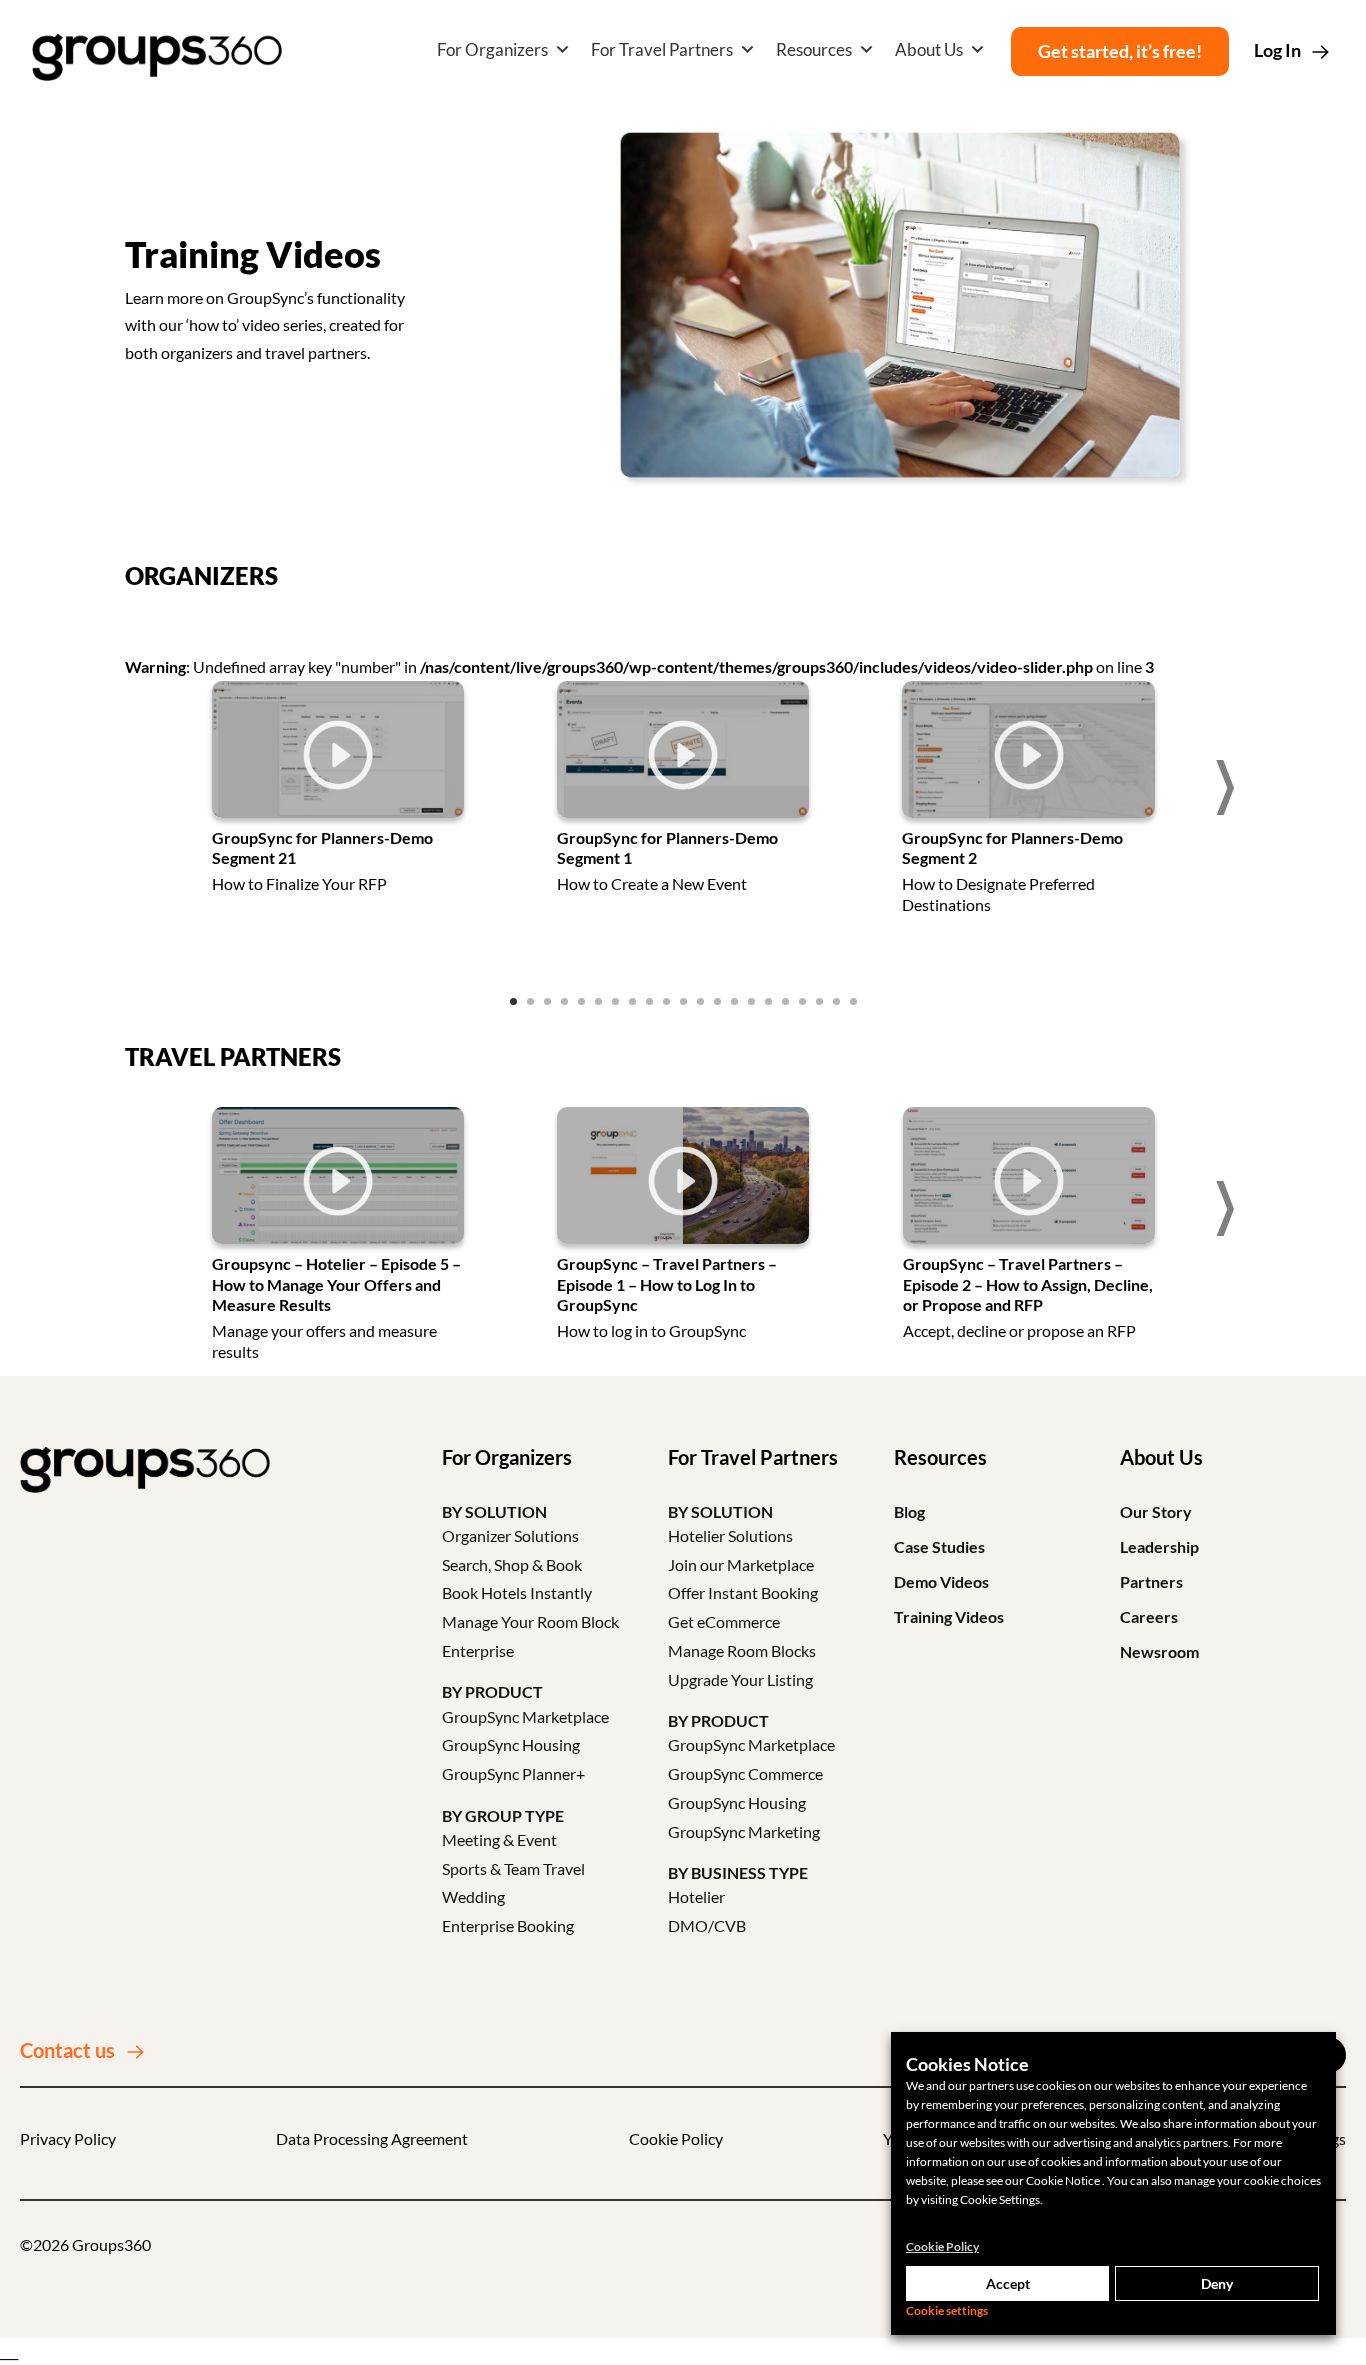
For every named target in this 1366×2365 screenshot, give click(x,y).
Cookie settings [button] (947, 2310)
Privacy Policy (68, 2138)
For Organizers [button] (492, 49)
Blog (909, 1511)
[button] (513, 1001)
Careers (1149, 1616)
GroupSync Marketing (744, 1831)
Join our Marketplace (741, 1564)
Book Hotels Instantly (517, 1592)
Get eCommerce (724, 1621)
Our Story (1156, 1511)
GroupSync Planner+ (513, 1773)
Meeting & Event (499, 1839)
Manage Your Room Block (530, 1621)
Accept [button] (1008, 2283)
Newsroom (1159, 1651)
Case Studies (939, 1546)
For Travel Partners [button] (662, 49)
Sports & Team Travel (513, 1868)
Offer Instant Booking (743, 1592)
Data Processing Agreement (372, 2138)
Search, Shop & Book (512, 1564)
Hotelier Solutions (730, 1535)
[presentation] (145, 787)
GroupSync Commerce (745, 1773)
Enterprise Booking (508, 1925)
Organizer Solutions (510, 1535)
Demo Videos (941, 1581)
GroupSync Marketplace (525, 1716)
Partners (1151, 1581)
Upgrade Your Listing (740, 1679)
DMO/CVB (707, 1925)
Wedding (473, 1896)
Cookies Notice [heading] (967, 2064)
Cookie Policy (676, 2138)
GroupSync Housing (511, 1744)
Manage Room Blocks (742, 1650)
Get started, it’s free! (1120, 51)
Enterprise (478, 1650)
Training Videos (949, 1616)
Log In (1277, 50)
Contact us (67, 2050)
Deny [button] (1217, 2283)
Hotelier (696, 1896)
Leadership (1159, 1546)
